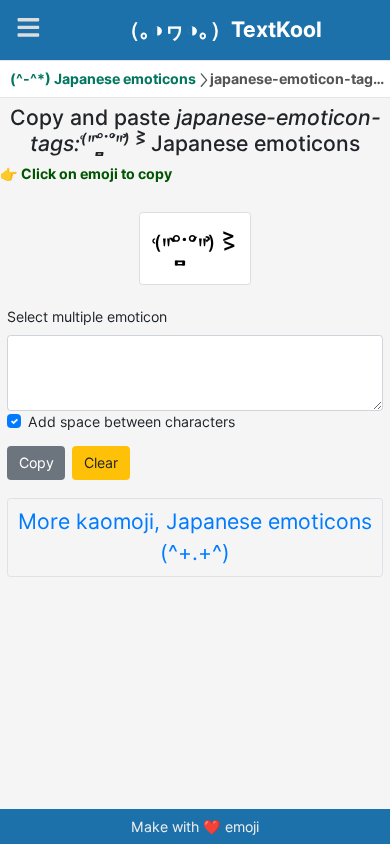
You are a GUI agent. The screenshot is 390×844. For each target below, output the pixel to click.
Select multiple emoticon (87, 316)
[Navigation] (28, 27)
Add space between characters (131, 421)
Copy (36, 462)
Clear (101, 462)
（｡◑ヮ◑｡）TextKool (220, 30)
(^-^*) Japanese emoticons (103, 78)
